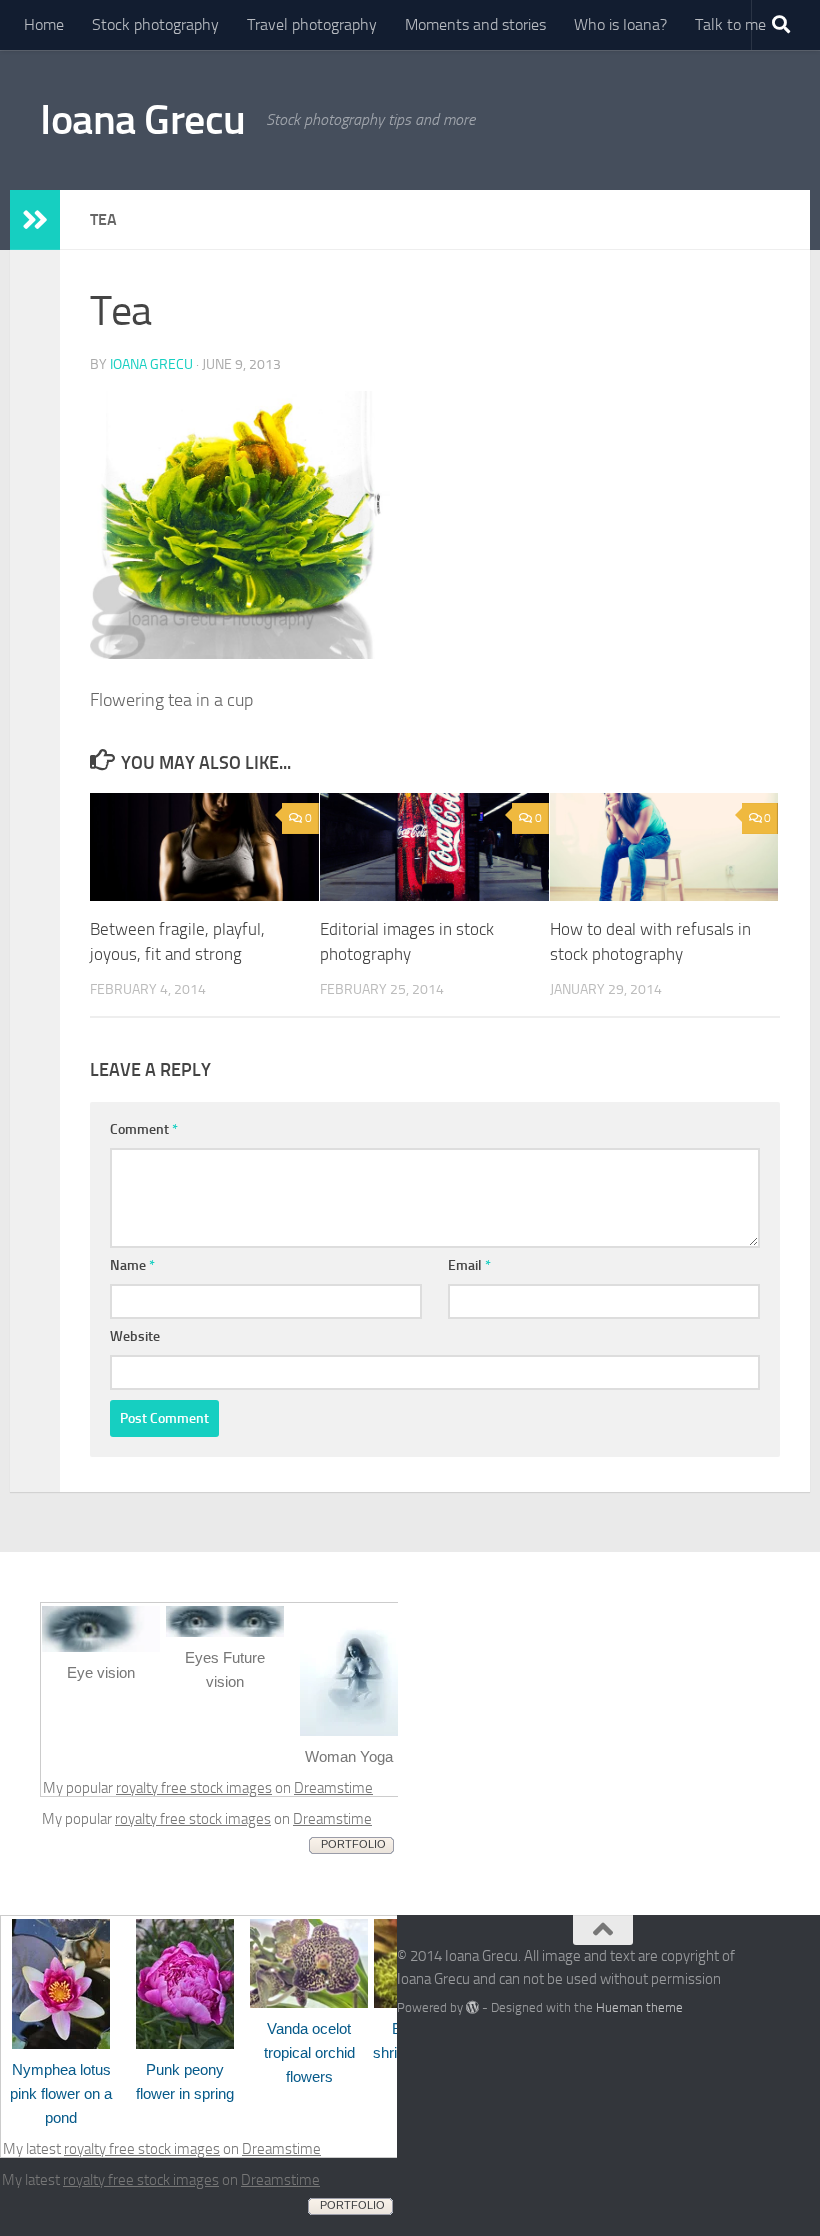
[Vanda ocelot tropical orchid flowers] (309, 2003)
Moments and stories (475, 24)
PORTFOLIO (353, 1844)
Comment (144, 1129)
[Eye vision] (101, 1647)
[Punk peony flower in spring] (185, 2044)
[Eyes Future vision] (225, 1632)
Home (44, 24)
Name (132, 1265)
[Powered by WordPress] (472, 2007)
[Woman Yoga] (349, 1731)
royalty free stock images (194, 1788)
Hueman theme (639, 2007)
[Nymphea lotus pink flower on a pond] (61, 2044)
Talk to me (730, 24)
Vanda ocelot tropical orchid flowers (309, 2052)
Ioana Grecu (143, 120)
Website (135, 1336)
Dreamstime (333, 1788)
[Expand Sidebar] (35, 220)
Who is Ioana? (620, 24)
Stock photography (155, 24)
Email (469, 1265)
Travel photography (312, 24)
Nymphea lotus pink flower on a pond (61, 2093)
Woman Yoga (349, 1756)
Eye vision (101, 1672)
